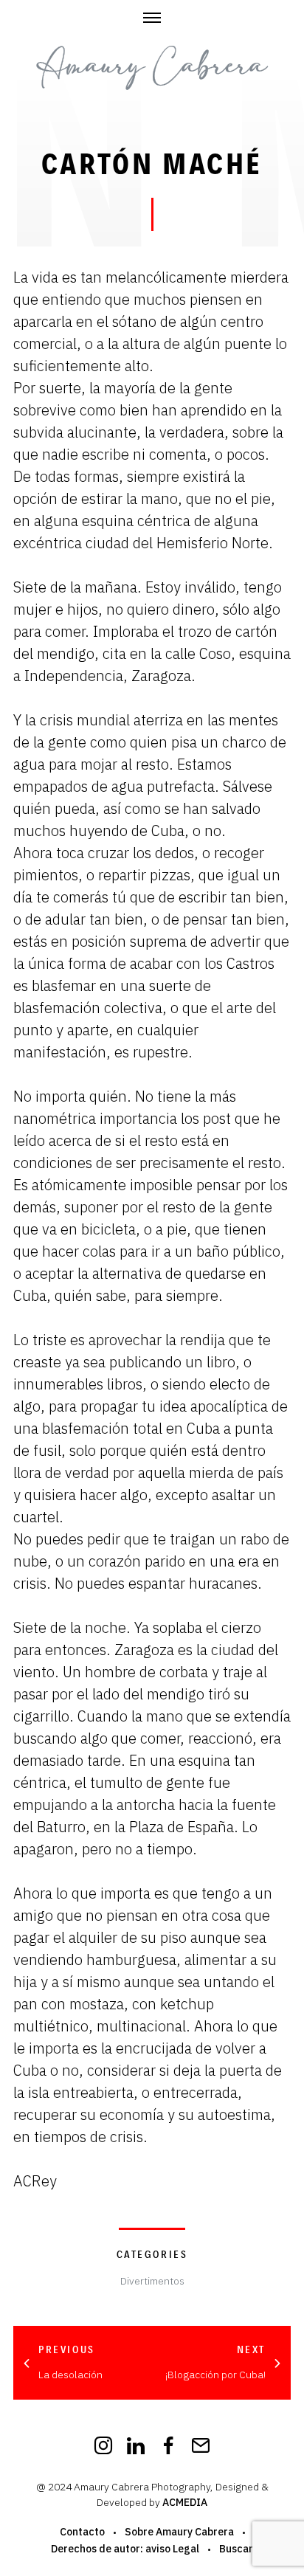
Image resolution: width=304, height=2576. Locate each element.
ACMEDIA (185, 2502)
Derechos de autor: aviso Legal (125, 2549)
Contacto (82, 2532)
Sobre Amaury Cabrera (179, 2532)
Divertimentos (152, 2281)
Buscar (236, 2549)
